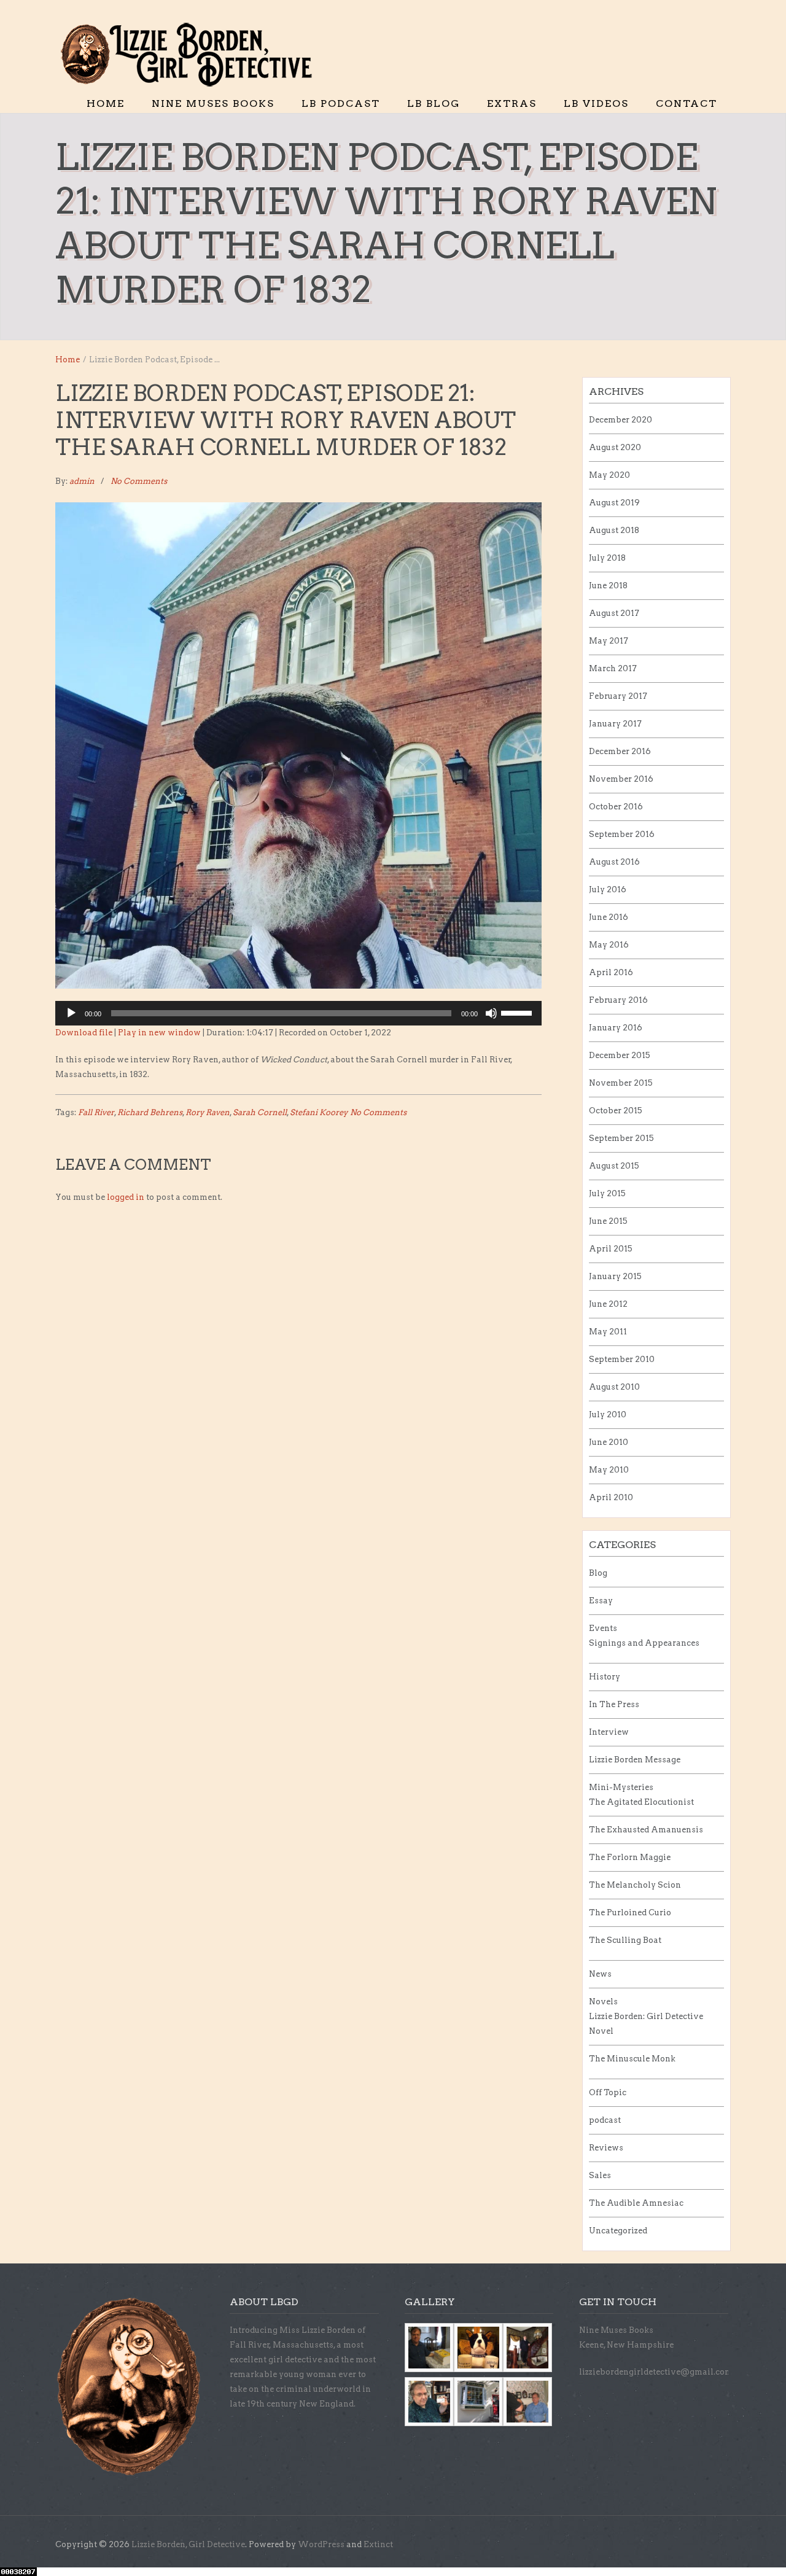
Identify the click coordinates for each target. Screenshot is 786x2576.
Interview (609, 1732)
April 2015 (611, 1249)
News (600, 1974)
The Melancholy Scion (635, 1885)
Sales (600, 2175)
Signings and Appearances (644, 1643)
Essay (601, 1601)
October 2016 (616, 807)
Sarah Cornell (260, 1112)
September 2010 (622, 1359)
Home (106, 103)
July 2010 (608, 1414)
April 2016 (611, 972)
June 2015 (608, 1221)
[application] (298, 1013)
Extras (512, 103)
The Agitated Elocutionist (641, 1802)
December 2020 (621, 420)
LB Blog (434, 103)
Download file (84, 1033)
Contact (687, 103)
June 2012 (608, 1304)
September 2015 (621, 1138)
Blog (598, 1573)
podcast (605, 2120)
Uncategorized (618, 2231)
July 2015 (607, 1193)
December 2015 (620, 1055)
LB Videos (596, 103)
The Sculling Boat (625, 1940)
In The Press (614, 1704)
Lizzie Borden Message (635, 1760)
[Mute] (491, 1013)
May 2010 (609, 1470)
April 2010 (611, 1497)
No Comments (139, 481)
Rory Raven (208, 1112)
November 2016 (621, 779)
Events (603, 1628)
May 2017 (609, 641)
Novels (603, 2002)
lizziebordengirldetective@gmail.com (656, 2372)
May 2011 (608, 1332)
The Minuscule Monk (632, 2059)
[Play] (71, 1013)
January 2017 (615, 724)
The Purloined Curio (630, 1913)
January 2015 (615, 1276)
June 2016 (609, 917)
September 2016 (622, 834)
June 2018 (608, 586)
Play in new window (159, 1033)
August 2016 (614, 862)
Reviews (606, 2148)
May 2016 (609, 945)
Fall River (96, 1112)
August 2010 (614, 1387)
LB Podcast (341, 103)
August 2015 (614, 1166)
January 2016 (616, 1028)
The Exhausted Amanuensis (646, 1830)
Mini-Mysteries (621, 1787)
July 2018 (607, 558)
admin (82, 481)
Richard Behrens (150, 1112)
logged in (126, 1197)
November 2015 (621, 1083)
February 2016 (618, 1000)
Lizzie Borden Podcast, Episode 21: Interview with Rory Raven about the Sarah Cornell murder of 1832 (286, 420)
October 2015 (616, 1111)
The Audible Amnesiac (636, 2203)
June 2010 (609, 1442)
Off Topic (608, 2092)
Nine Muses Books (213, 103)
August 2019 (614, 503)
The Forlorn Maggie (630, 1857)
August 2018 (614, 530)
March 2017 (613, 668)
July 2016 (608, 889)
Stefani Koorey (319, 1112)
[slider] (518, 1012)
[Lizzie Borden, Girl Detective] (193, 55)
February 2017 (618, 696)
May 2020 (609, 475)
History (605, 1677)
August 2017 (614, 613)
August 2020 (615, 447)
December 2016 (620, 751)
